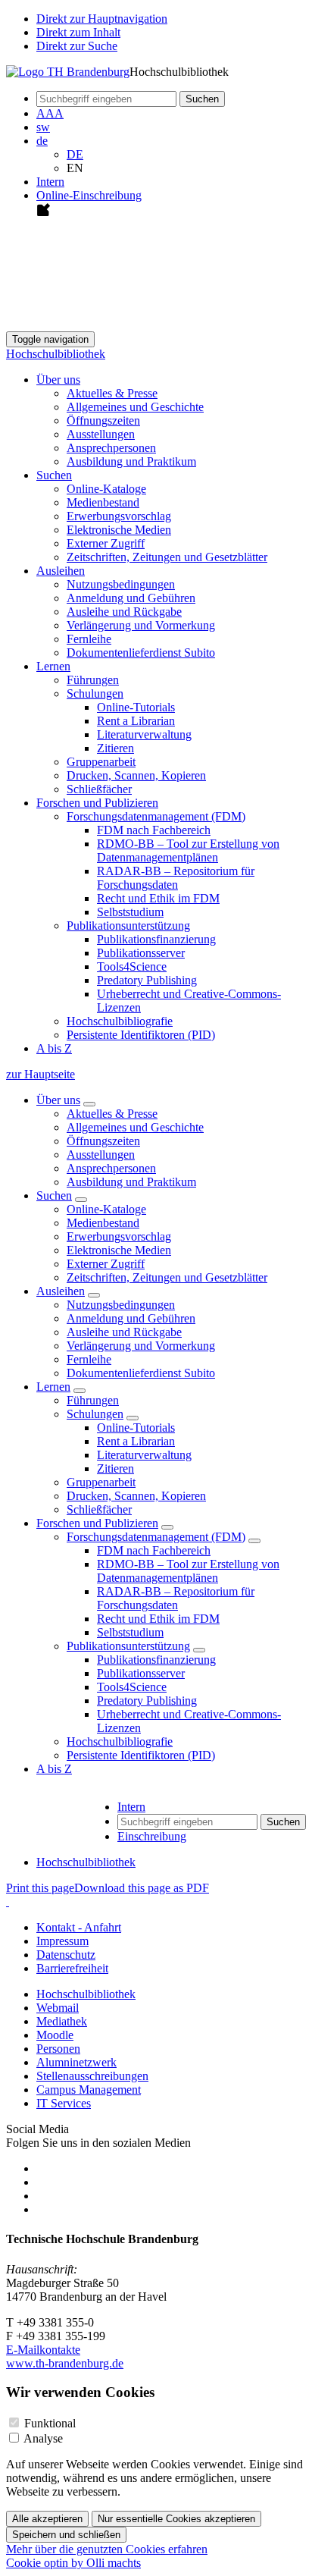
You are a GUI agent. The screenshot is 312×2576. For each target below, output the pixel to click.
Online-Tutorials (136, 707)
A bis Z (54, 1048)
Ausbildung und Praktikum (131, 461)
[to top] (8, 1901)
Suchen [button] (54, 475)
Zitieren (115, 748)
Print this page (40, 1888)
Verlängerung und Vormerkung (141, 625)
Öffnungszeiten (103, 420)
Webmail (58, 2008)
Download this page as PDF (142, 1888)
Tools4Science (132, 966)
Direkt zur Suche (77, 46)
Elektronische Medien (119, 530)
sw (43, 127)
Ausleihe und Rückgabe (124, 612)
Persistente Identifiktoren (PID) (141, 1035)
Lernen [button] (53, 666)
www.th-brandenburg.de (65, 2363)
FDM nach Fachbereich (154, 830)
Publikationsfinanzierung (156, 939)
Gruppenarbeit (101, 762)
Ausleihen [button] (61, 571)
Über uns (58, 1100)
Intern (50, 182)
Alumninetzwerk (76, 2062)
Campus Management (89, 2090)
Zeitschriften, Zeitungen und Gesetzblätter (167, 557)
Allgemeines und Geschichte (135, 407)
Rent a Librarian (136, 721)
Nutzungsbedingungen (121, 584)
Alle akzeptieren (47, 2519)
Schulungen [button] (95, 693)
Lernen (53, 1387)
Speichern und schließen (66, 2535)
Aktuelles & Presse (112, 393)
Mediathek (62, 2021)
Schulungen (95, 1414)
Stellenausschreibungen (92, 2076)
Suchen (54, 1195)
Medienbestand (103, 502)
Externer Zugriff (106, 543)
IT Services (64, 2103)
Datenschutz (66, 1955)
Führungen (93, 680)
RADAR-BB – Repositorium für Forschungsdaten (176, 878)
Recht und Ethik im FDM (158, 898)
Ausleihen (61, 1291)
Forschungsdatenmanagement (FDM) (156, 1537)
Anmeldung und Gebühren (131, 598)
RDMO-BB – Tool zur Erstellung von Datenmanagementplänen (188, 850)
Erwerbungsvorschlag (119, 516)
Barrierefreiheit (72, 1968)
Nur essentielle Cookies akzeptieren (176, 2519)
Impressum (62, 1941)
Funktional (50, 2423)
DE (75, 154)
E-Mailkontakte (43, 2350)
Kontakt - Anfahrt (79, 1927)
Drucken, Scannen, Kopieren (136, 775)
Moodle (55, 2035)
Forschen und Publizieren (97, 1523)
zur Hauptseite (41, 1074)
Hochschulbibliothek (56, 354)
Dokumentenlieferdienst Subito (141, 653)
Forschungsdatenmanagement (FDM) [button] (156, 816)
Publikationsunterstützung (128, 1646)
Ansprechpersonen (111, 448)
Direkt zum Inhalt (78, 32)
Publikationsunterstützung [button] (128, 926)
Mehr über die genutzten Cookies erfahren (107, 2549)
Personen (58, 2049)
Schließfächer (99, 789)
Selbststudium (130, 912)
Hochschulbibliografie (120, 1021)
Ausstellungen (101, 434)
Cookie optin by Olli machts (73, 2563)
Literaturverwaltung (144, 734)
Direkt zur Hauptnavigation (102, 19)
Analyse (43, 2438)
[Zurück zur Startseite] (68, 72)
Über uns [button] (58, 380)
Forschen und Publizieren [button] (97, 803)
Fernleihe (89, 639)
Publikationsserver (141, 953)
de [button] (42, 141)
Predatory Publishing (147, 980)
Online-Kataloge (106, 489)
